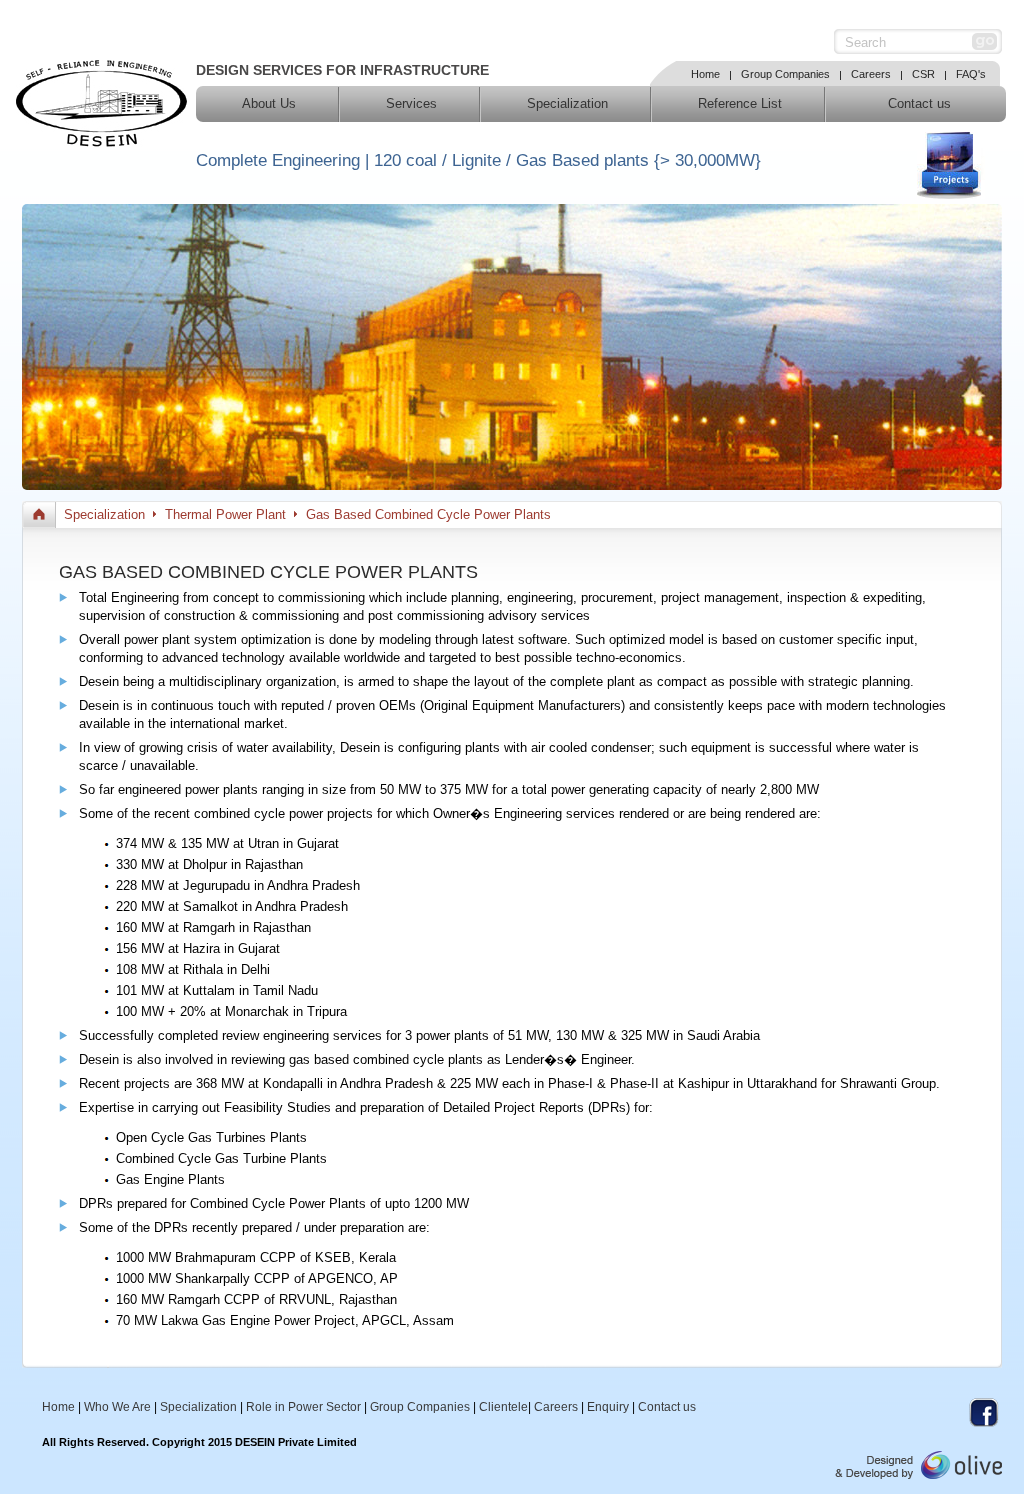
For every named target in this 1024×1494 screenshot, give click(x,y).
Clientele (503, 1407)
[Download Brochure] (951, 165)
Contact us (919, 103)
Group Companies (785, 74)
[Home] (39, 514)
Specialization (567, 103)
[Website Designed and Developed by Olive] (918, 1475)
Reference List (740, 103)
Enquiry (608, 1407)
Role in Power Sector (303, 1407)
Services (411, 103)
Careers (871, 74)
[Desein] (101, 142)
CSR (923, 74)
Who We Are (117, 1407)
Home (705, 74)
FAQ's (971, 74)
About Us (269, 103)
